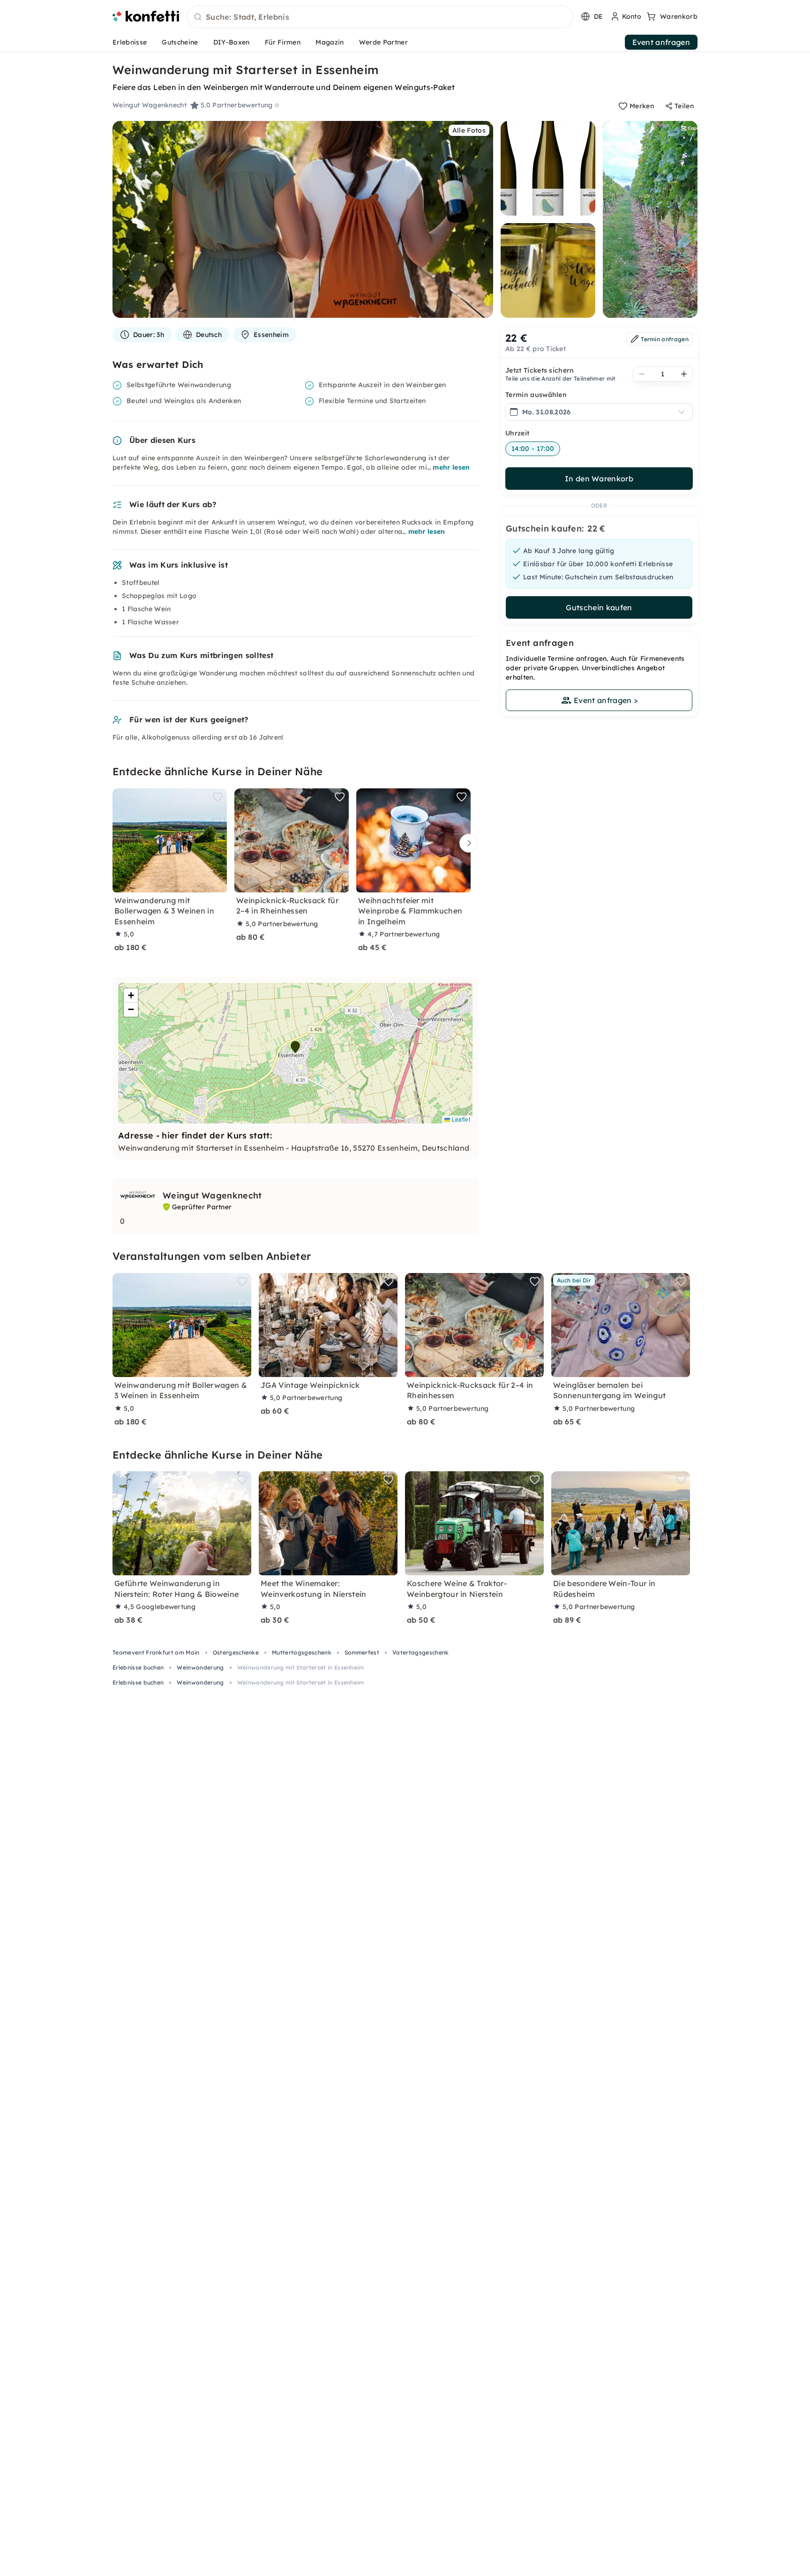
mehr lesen (451, 467)
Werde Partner (383, 42)
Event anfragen (661, 42)
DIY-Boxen (232, 42)
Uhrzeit (517, 433)
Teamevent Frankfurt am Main (156, 1652)
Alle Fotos (469, 130)
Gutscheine (180, 42)
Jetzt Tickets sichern (540, 370)
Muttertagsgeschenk (302, 1652)
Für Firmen (283, 42)
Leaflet (460, 1119)
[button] (295, 1047)
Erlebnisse (130, 42)
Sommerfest (362, 1652)
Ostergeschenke (236, 1652)
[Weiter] (466, 843)
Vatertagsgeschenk (420, 1652)
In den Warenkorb (599, 479)
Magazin (330, 42)
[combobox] (380, 17)
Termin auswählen (536, 395)
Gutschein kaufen (599, 607)
